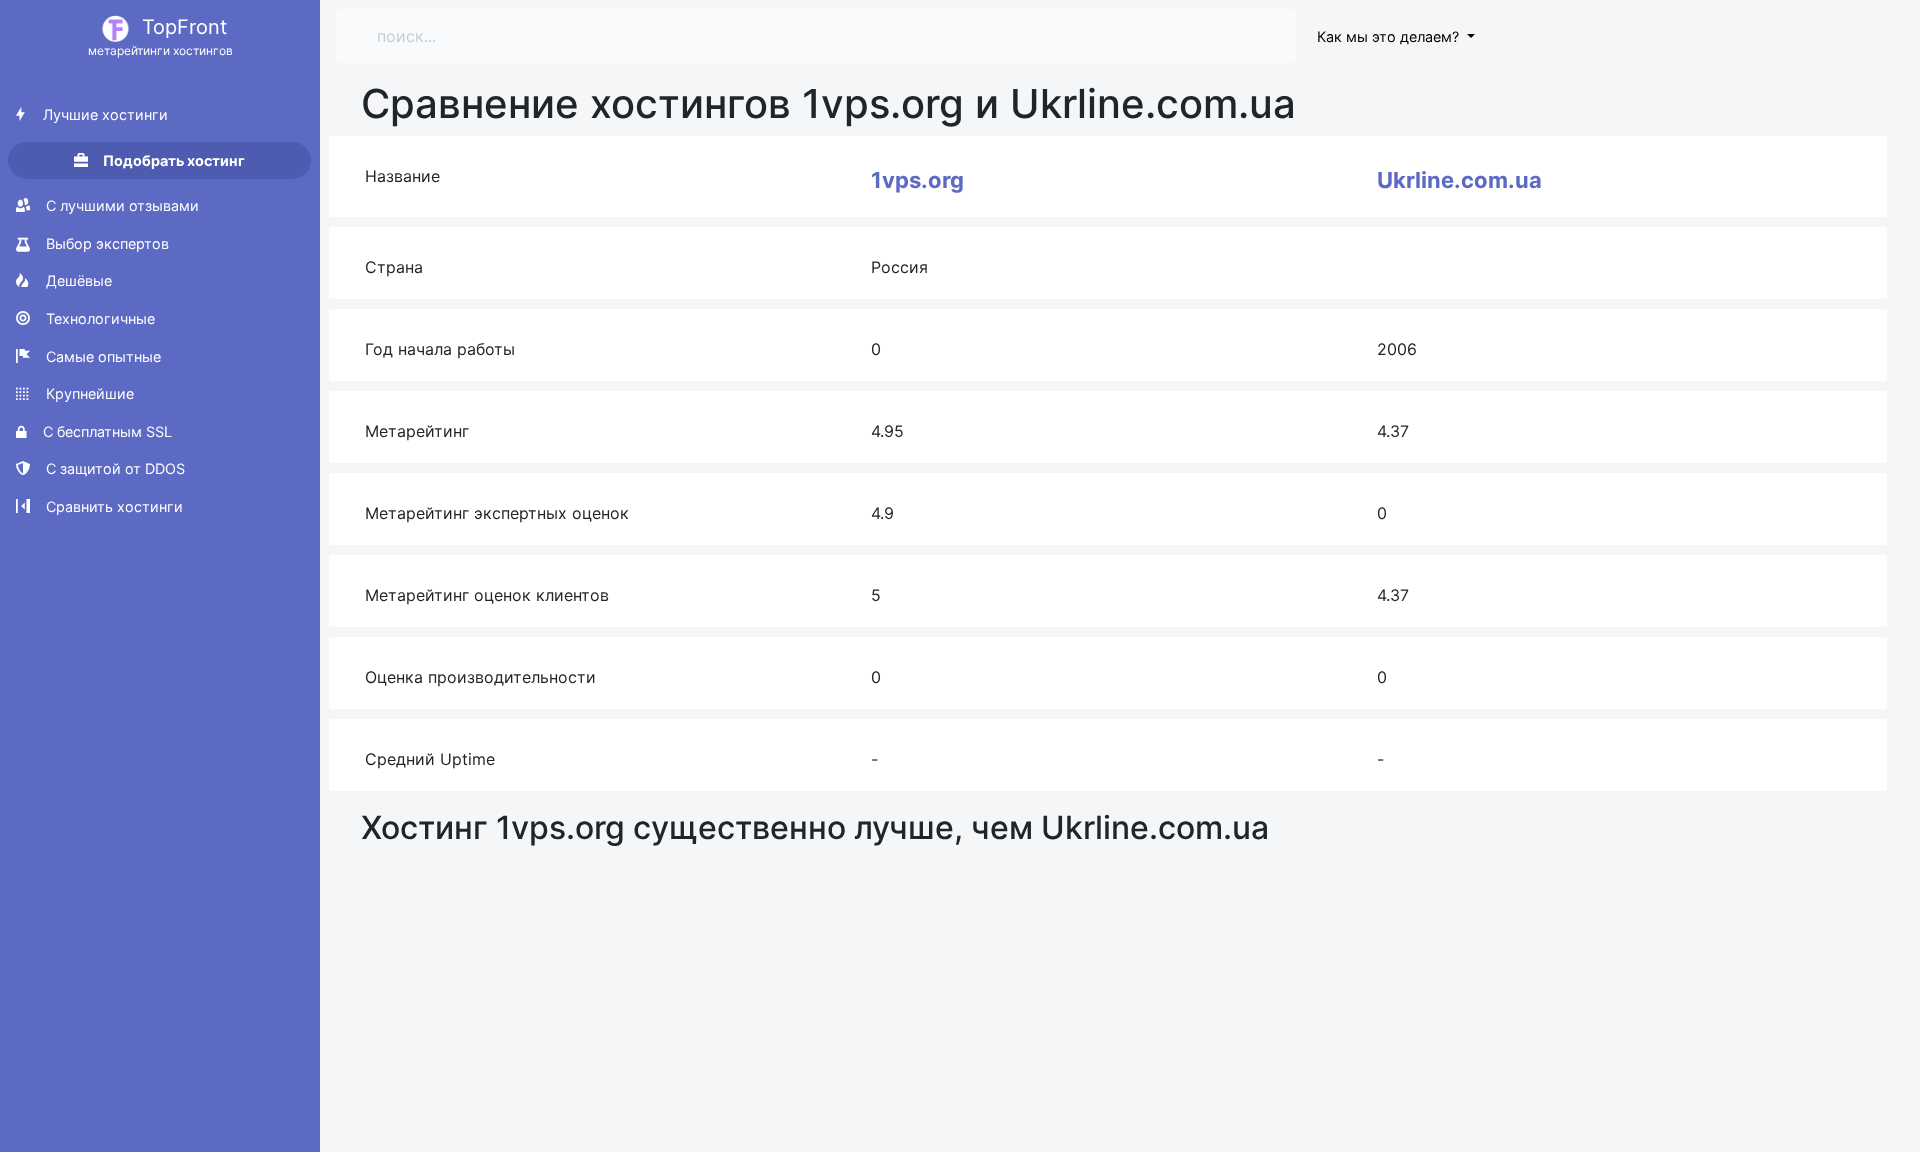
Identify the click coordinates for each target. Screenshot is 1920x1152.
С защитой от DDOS (113, 468)
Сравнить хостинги (112, 506)
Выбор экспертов (105, 243)
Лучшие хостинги (103, 114)
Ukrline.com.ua (1459, 180)
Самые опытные (101, 356)
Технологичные (98, 318)
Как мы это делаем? (1390, 36)
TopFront (160, 36)
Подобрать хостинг (172, 160)
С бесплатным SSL (105, 431)
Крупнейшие (88, 393)
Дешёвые (77, 280)
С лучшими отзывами (120, 205)
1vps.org (917, 180)
